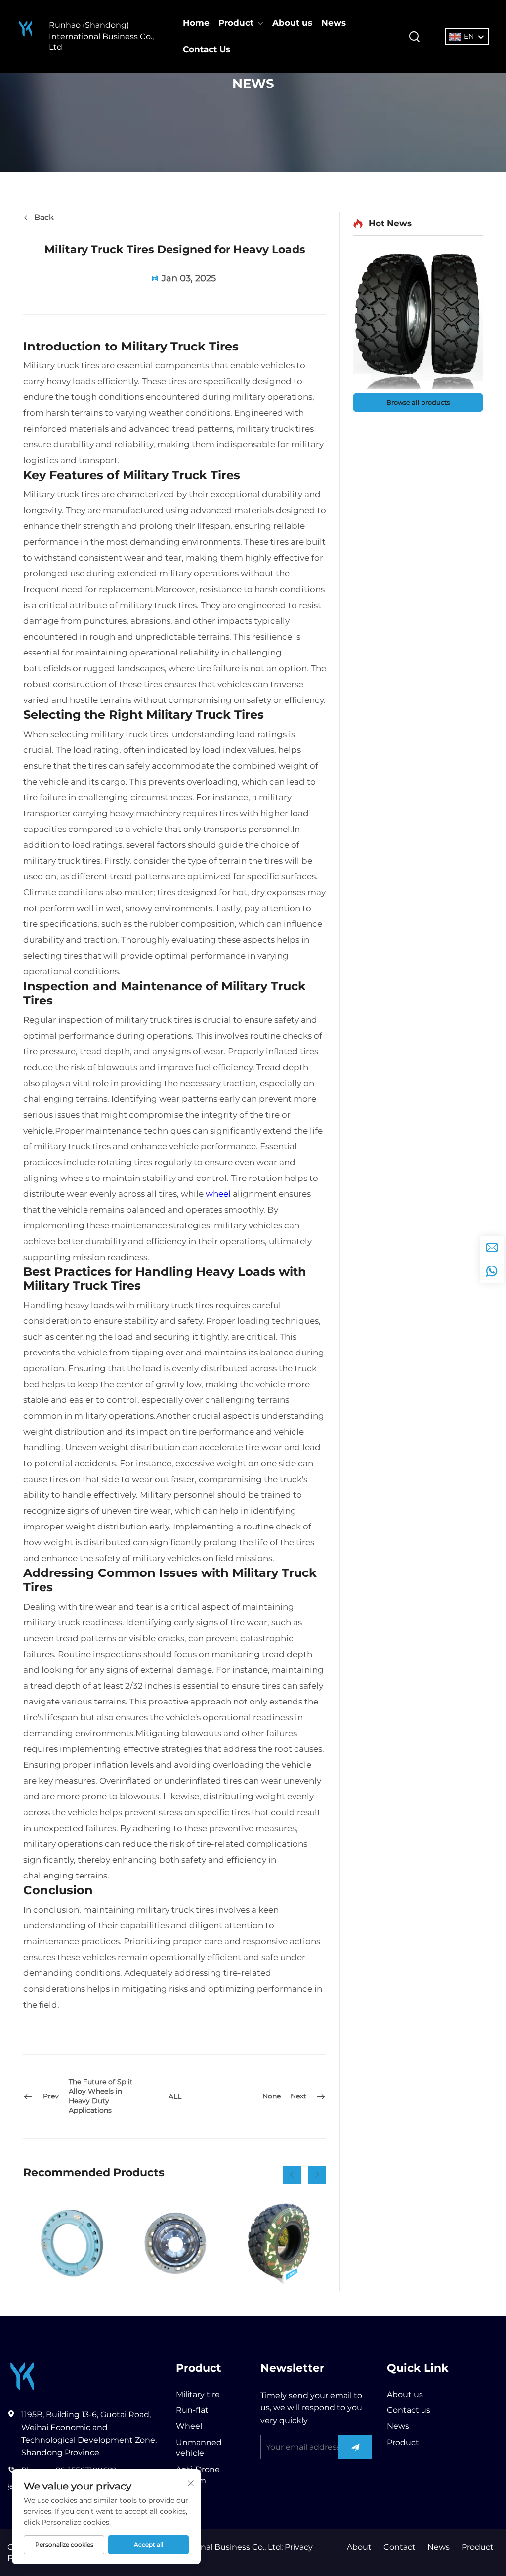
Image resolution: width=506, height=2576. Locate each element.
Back (43, 217)
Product (236, 23)
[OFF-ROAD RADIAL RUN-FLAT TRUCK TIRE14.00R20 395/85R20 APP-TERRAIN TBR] (279, 2244)
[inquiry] (492, 1248)
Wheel (189, 2426)
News (334, 23)
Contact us (409, 2410)
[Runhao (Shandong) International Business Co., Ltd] (26, 36)
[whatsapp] (492, 1271)
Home (196, 23)
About (359, 2547)
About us (292, 23)
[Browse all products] (418, 320)
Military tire (198, 2394)
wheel (218, 1194)
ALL (175, 2096)
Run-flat (192, 2410)
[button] (292, 2175)
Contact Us (207, 49)
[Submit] (355, 2447)
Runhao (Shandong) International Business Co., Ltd (101, 36)
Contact (400, 2547)
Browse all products (418, 402)
